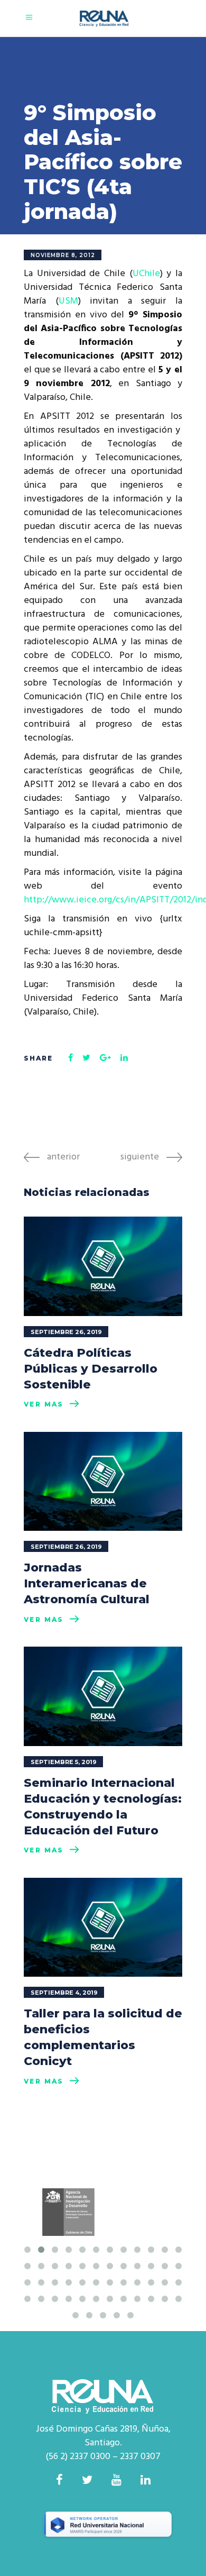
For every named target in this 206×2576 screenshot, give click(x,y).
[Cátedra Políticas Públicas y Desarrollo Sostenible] (103, 1266)
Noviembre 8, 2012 (63, 255)
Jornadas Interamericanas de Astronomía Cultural (87, 1583)
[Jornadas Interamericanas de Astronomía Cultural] (103, 1482)
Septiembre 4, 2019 (64, 1993)
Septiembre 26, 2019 (66, 1332)
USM (68, 301)
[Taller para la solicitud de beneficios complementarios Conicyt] (103, 1928)
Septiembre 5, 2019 (64, 1762)
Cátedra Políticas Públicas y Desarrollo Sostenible (91, 1369)
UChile (146, 274)
